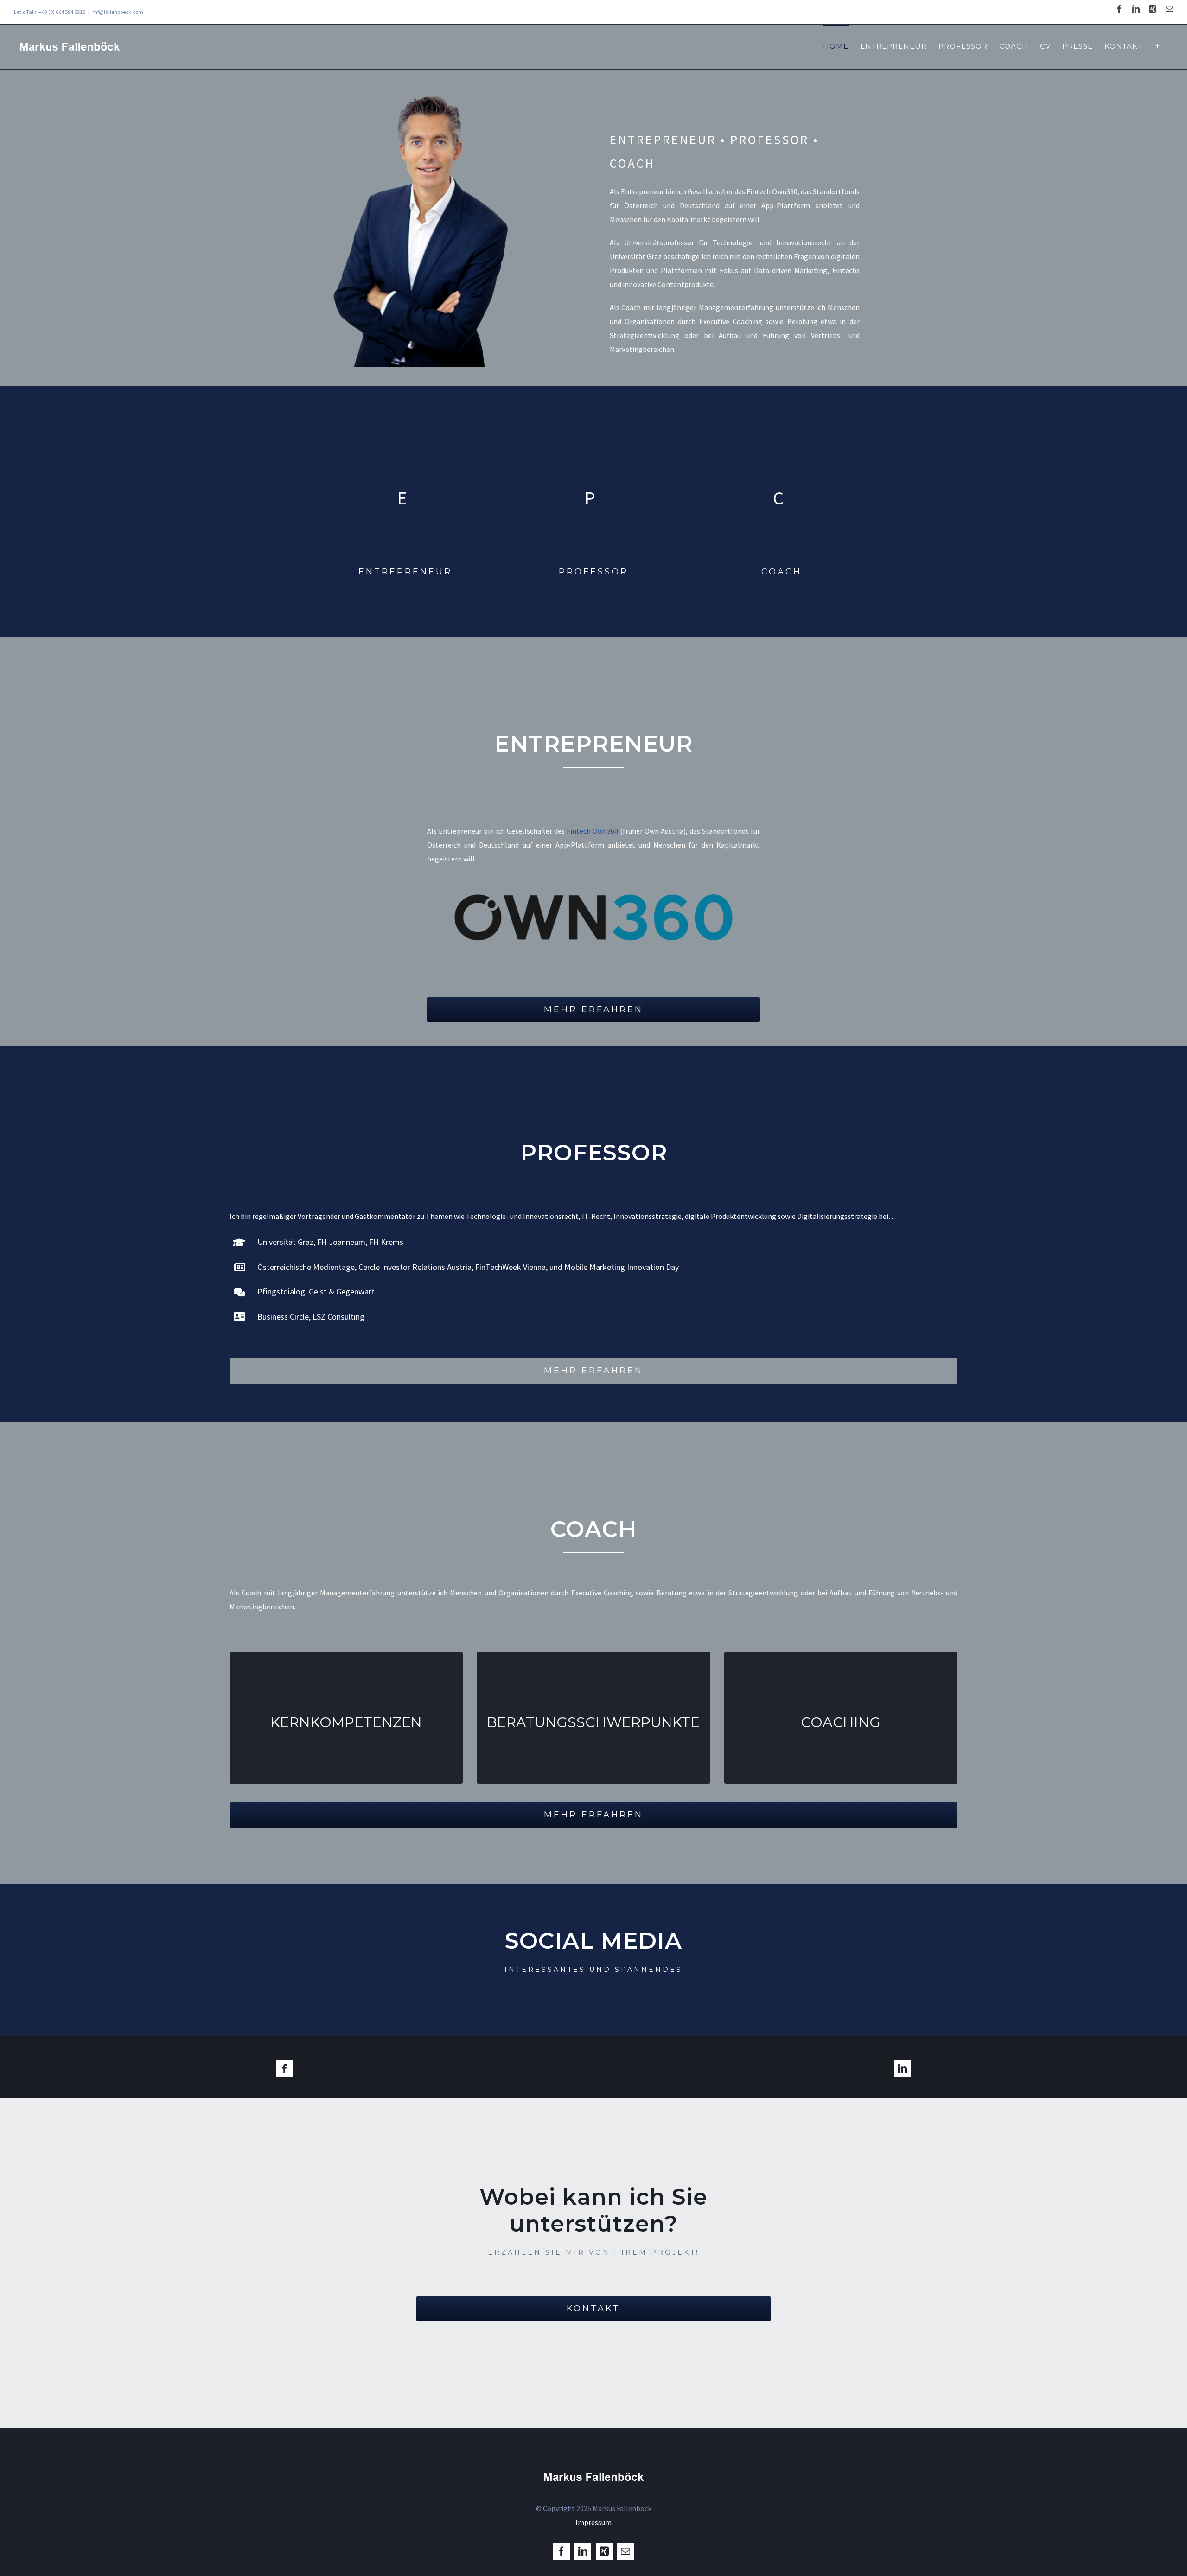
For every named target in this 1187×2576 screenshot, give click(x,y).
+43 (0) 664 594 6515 (62, 12)
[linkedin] (902, 2069)
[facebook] (285, 2069)
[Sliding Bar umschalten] (1158, 45)
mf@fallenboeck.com (118, 12)
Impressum (593, 2522)
